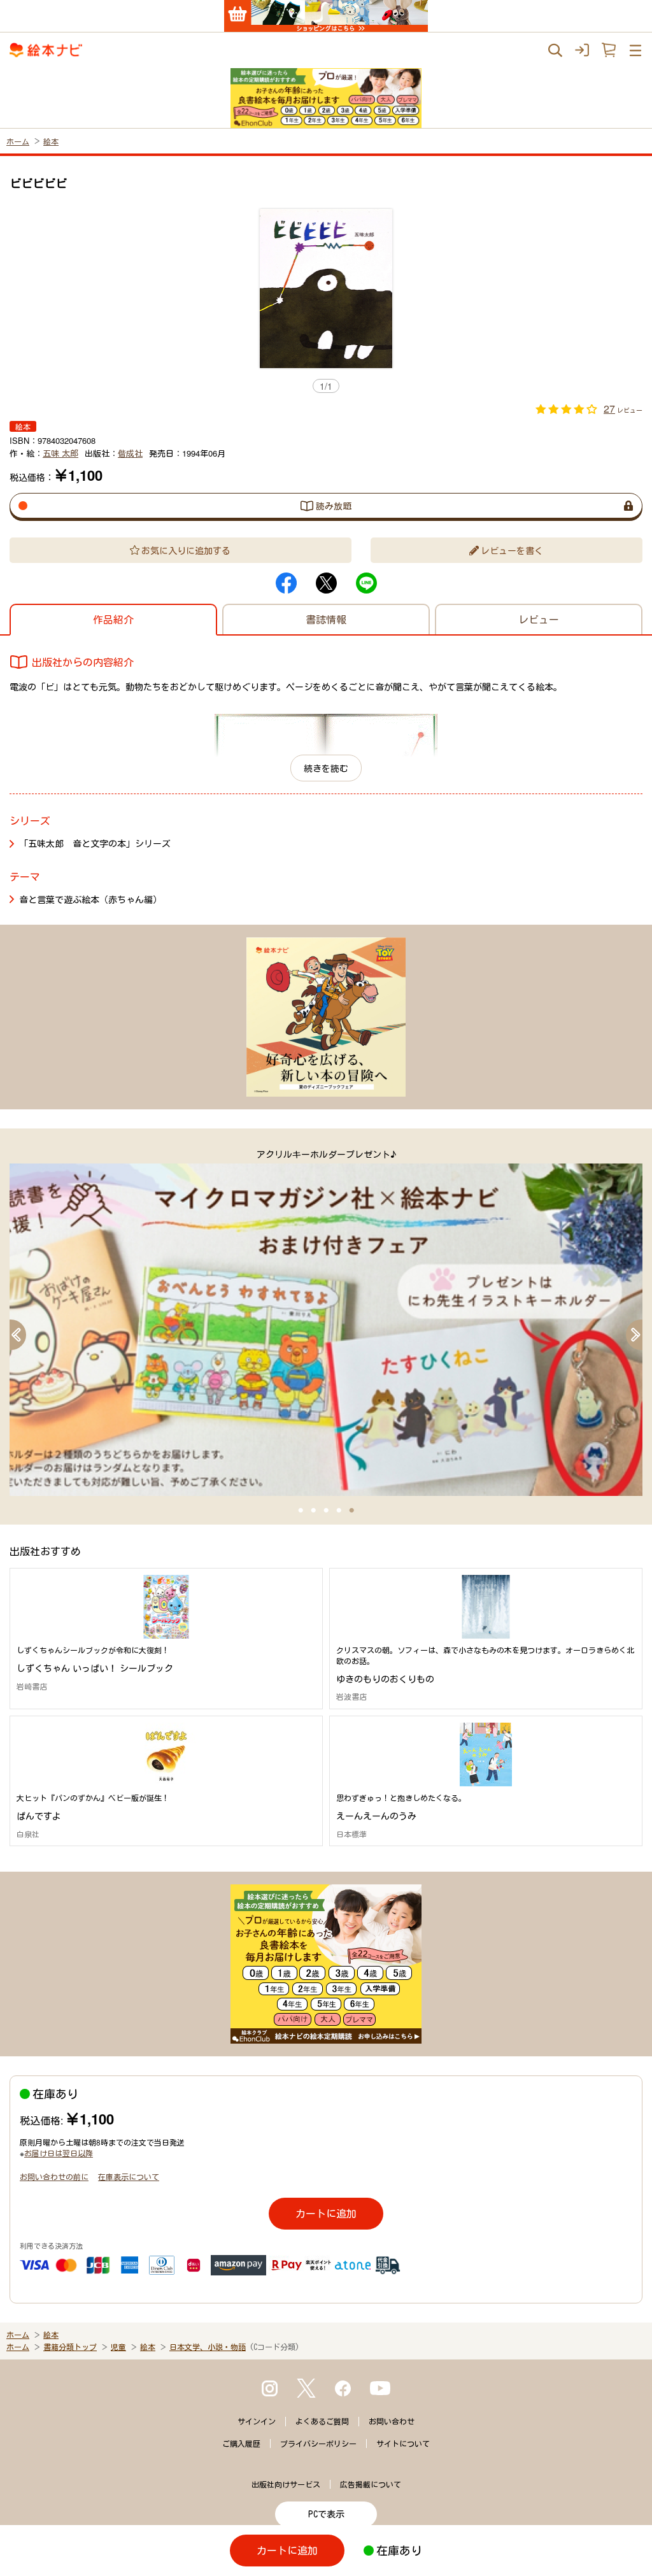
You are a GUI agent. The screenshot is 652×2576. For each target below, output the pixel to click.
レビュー (539, 619)
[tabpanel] (326, 1322)
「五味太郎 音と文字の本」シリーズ (95, 843)
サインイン (257, 2421)
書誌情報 (326, 619)
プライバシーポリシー (318, 2444)
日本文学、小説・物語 (208, 2347)
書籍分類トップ (70, 2347)
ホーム (18, 141)
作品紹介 (113, 619)
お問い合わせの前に (54, 2176)
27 (609, 409)
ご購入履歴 (241, 2444)
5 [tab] (351, 1511)
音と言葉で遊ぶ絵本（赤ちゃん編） (90, 899)
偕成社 (130, 453)
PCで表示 (326, 2514)
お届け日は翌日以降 (59, 2153)
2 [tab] (313, 1511)
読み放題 (334, 506)
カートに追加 (326, 2213)
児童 (118, 2347)
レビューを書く (512, 550)
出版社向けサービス (286, 2484)
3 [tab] (326, 1511)
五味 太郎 (60, 453)
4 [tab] (339, 1511)
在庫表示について (129, 2176)
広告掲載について (371, 2484)
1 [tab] (301, 1511)
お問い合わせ (392, 2421)
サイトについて (403, 2444)
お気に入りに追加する (186, 550)
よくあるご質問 (322, 2421)
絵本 (51, 141)
